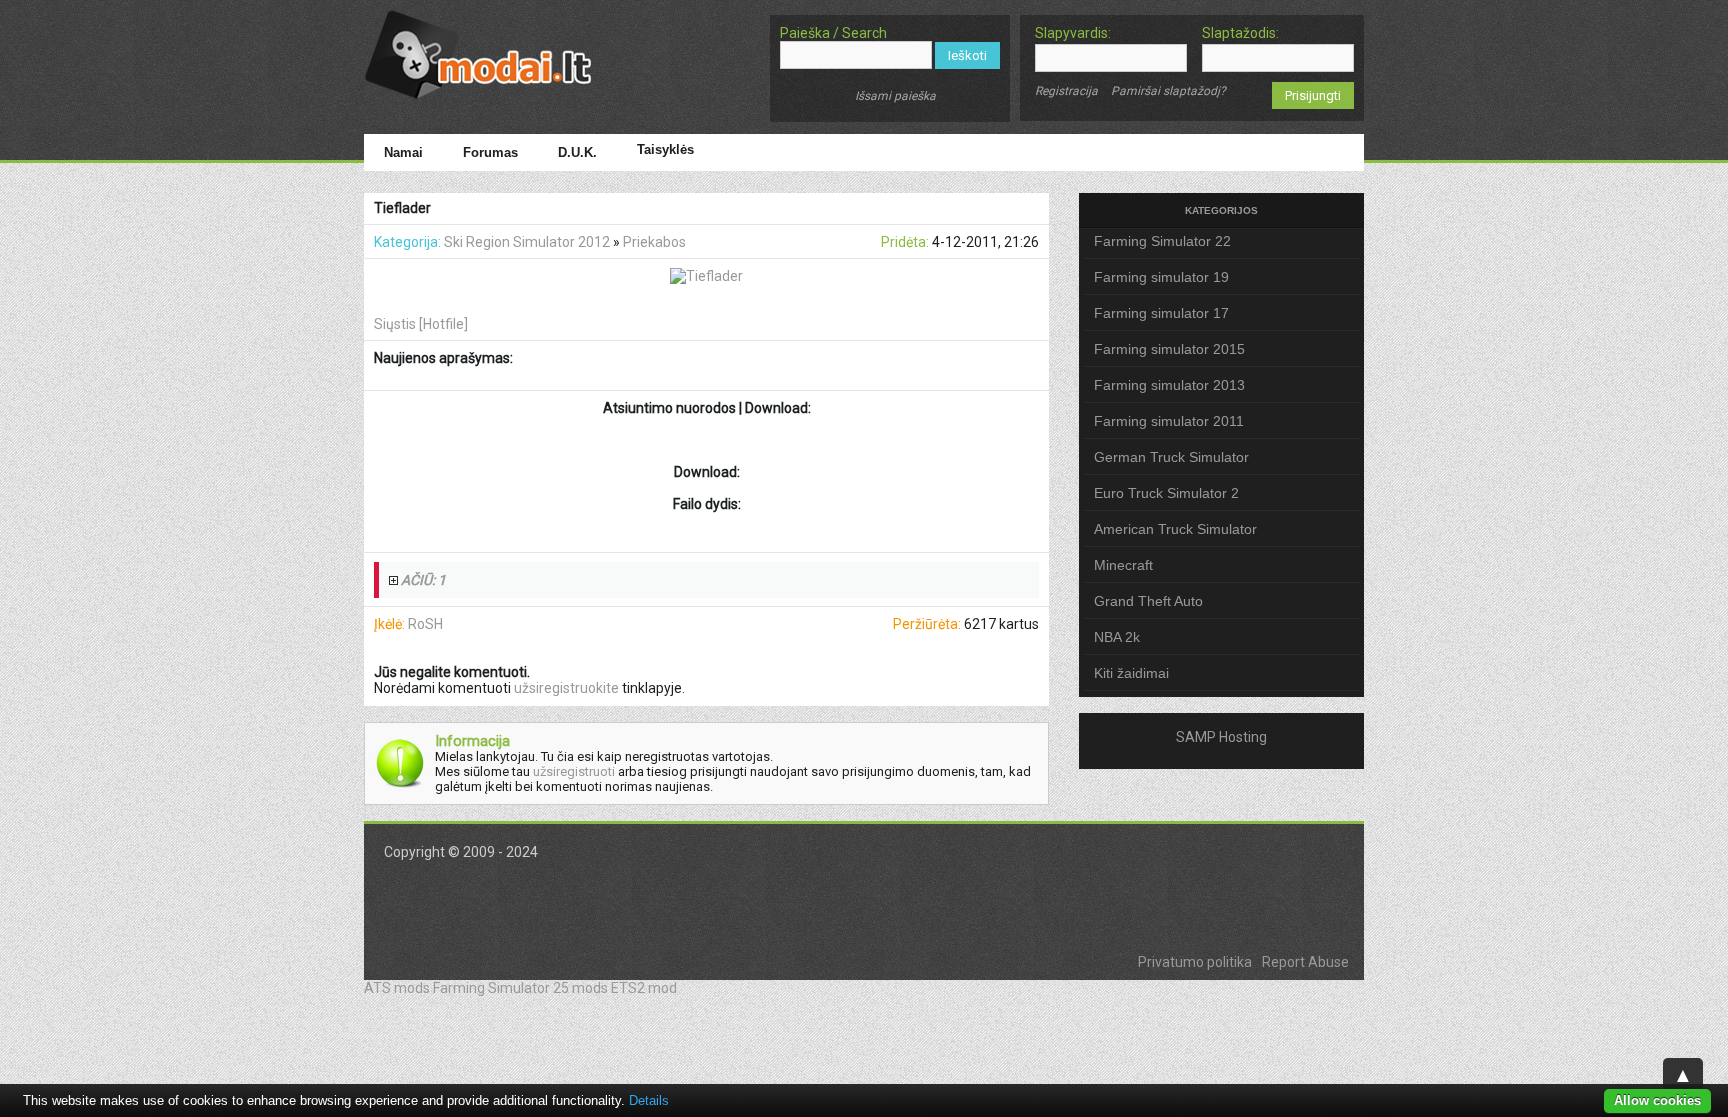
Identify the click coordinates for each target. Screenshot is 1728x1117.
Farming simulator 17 (1161, 313)
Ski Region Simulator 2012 (527, 242)
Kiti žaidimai (1131, 673)
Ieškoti (967, 55)
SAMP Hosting (1221, 737)
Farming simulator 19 (1161, 277)
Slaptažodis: (1240, 33)
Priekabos (654, 242)
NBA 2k (1117, 637)
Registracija (1066, 91)
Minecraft (1123, 565)
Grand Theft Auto (1148, 601)
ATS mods (397, 988)
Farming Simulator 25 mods (520, 988)
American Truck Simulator (1175, 529)
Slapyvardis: (1073, 33)
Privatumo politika (1195, 962)
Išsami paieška (895, 96)
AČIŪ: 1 (423, 580)
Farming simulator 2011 (1169, 421)
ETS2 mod (644, 988)
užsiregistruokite (566, 688)
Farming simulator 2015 (1169, 349)
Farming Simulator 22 (1162, 241)
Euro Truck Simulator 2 (1166, 493)
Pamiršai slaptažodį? (1168, 91)
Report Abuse (1305, 962)
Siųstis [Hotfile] (421, 324)
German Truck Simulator (1171, 457)
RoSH (425, 624)
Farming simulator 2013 (1169, 385)
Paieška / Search (833, 33)
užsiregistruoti (574, 771)
